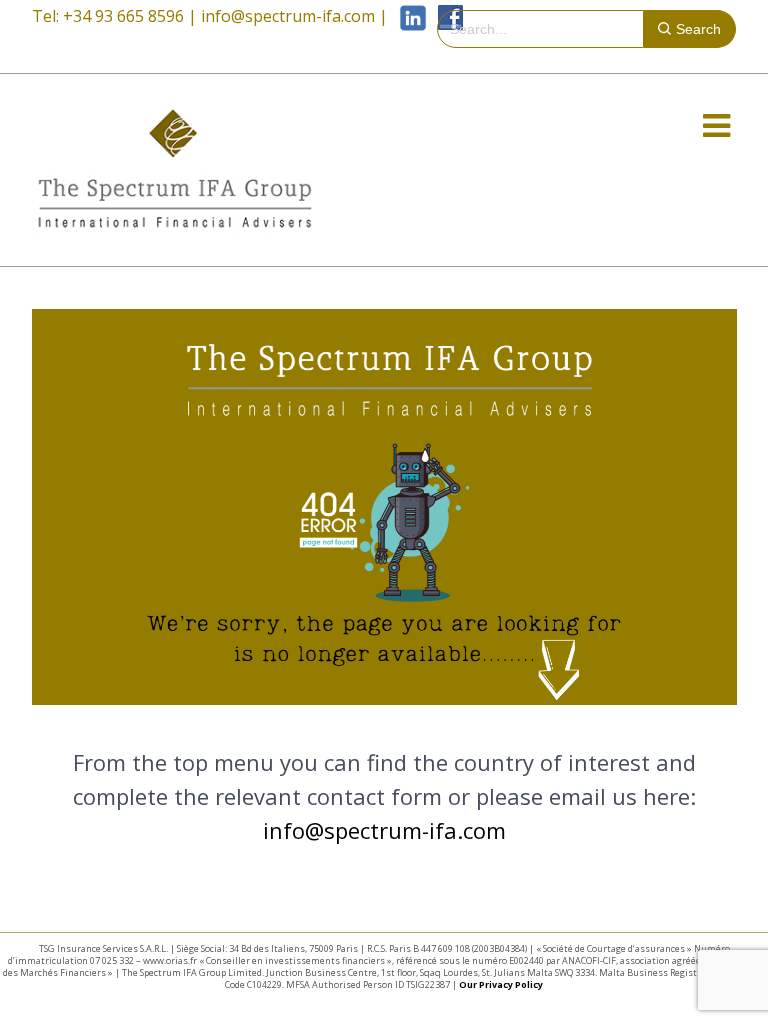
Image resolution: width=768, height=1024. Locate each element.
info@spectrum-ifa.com (288, 16)
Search (698, 29)
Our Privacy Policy (501, 984)
